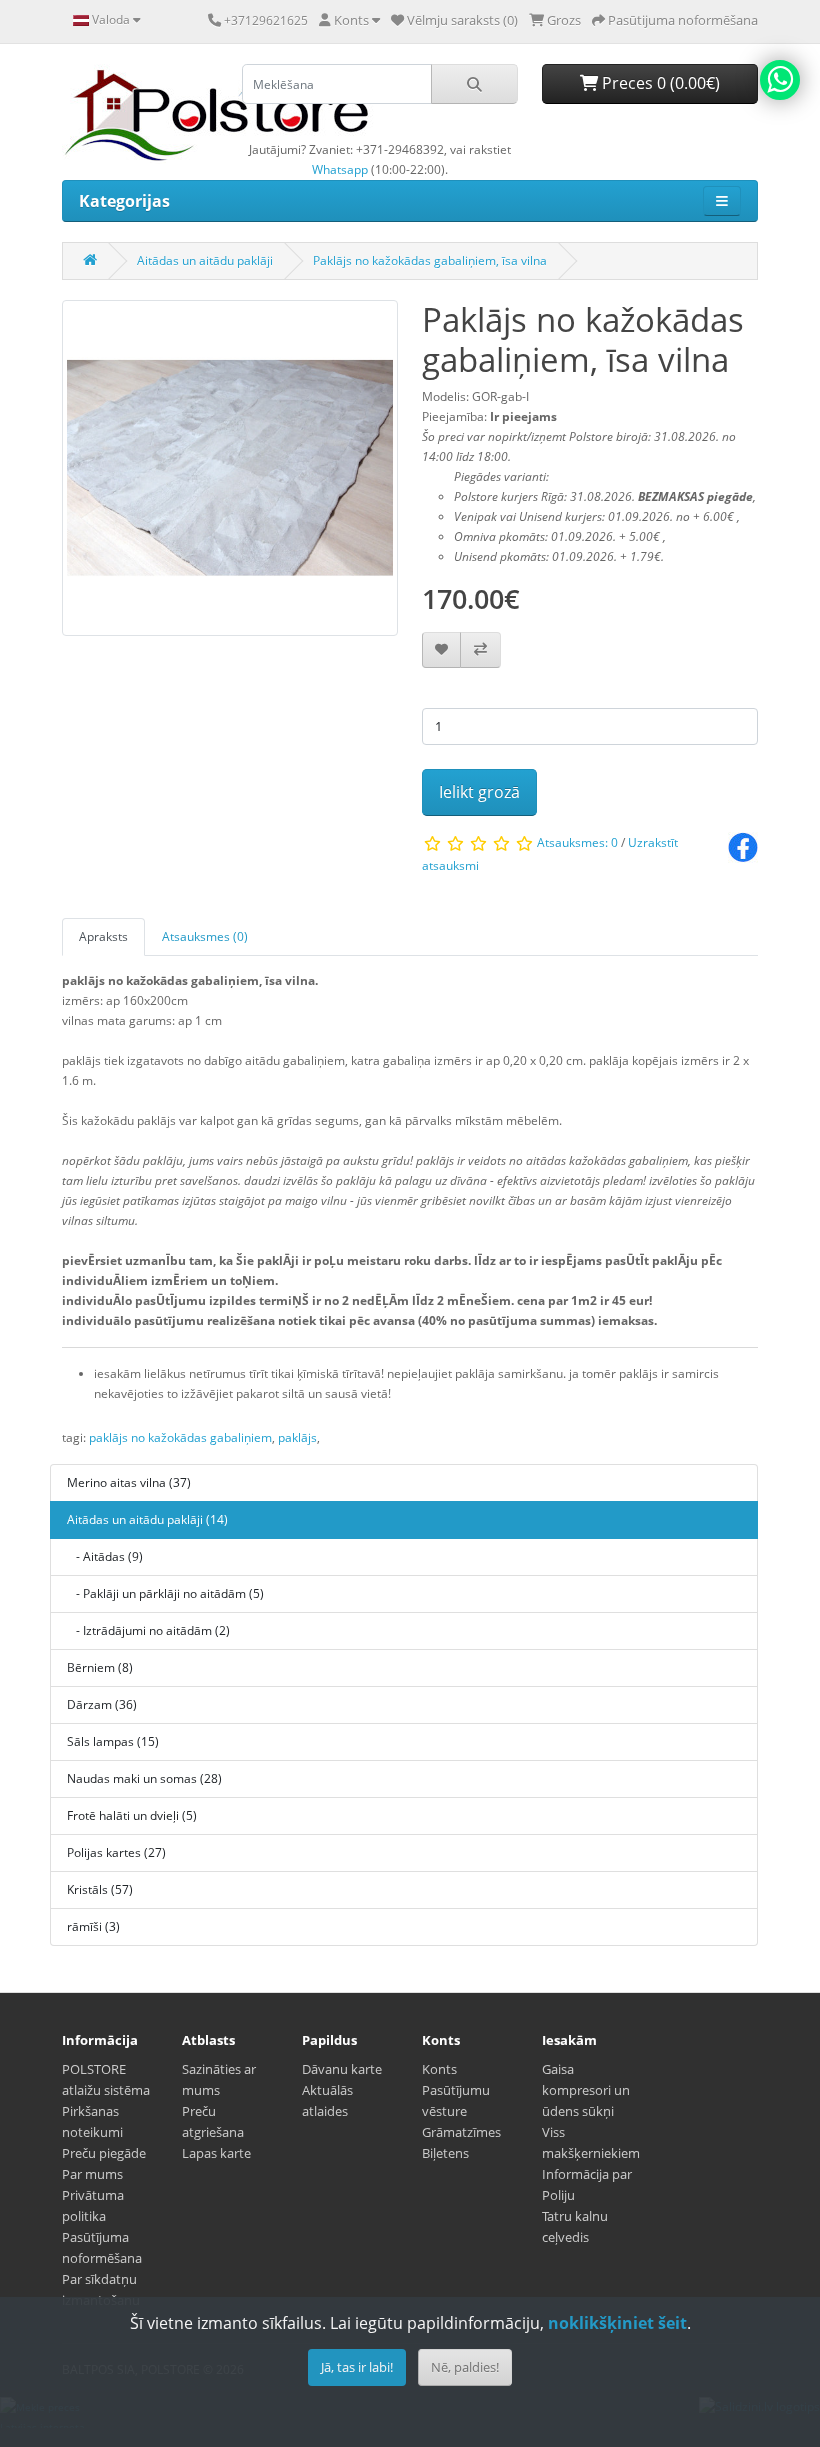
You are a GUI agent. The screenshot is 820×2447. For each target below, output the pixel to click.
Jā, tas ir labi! (357, 2367)
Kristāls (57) (100, 1889)
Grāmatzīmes (461, 2132)
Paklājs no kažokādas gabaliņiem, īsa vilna (430, 260)
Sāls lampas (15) (113, 1741)
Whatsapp (340, 169)
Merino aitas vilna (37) (129, 1482)
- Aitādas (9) (105, 1556)
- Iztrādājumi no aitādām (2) (148, 1630)
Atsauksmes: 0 (577, 842)
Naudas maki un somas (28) (144, 1778)
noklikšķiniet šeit (617, 2323)
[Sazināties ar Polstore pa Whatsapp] (780, 80)
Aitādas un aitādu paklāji (205, 260)
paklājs (297, 1437)
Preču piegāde (104, 2153)
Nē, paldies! (465, 2367)
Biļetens (445, 2153)
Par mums (92, 2174)
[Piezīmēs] (441, 650)
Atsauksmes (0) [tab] (205, 936)
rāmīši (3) (93, 1926)
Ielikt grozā (479, 792)
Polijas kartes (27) (116, 1852)
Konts (439, 2069)
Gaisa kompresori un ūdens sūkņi (586, 2090)
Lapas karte (216, 2153)
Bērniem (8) (100, 1667)
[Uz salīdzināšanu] (480, 650)
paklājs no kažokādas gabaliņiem (180, 1437)
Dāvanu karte (342, 2069)
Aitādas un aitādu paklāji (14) (147, 1519)
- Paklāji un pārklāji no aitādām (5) (165, 1593)
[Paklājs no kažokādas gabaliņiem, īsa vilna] (230, 474)
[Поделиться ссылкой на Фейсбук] (743, 846)
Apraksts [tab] (103, 936)
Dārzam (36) (102, 1704)
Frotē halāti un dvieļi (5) (132, 1815)
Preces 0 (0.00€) (659, 83)
